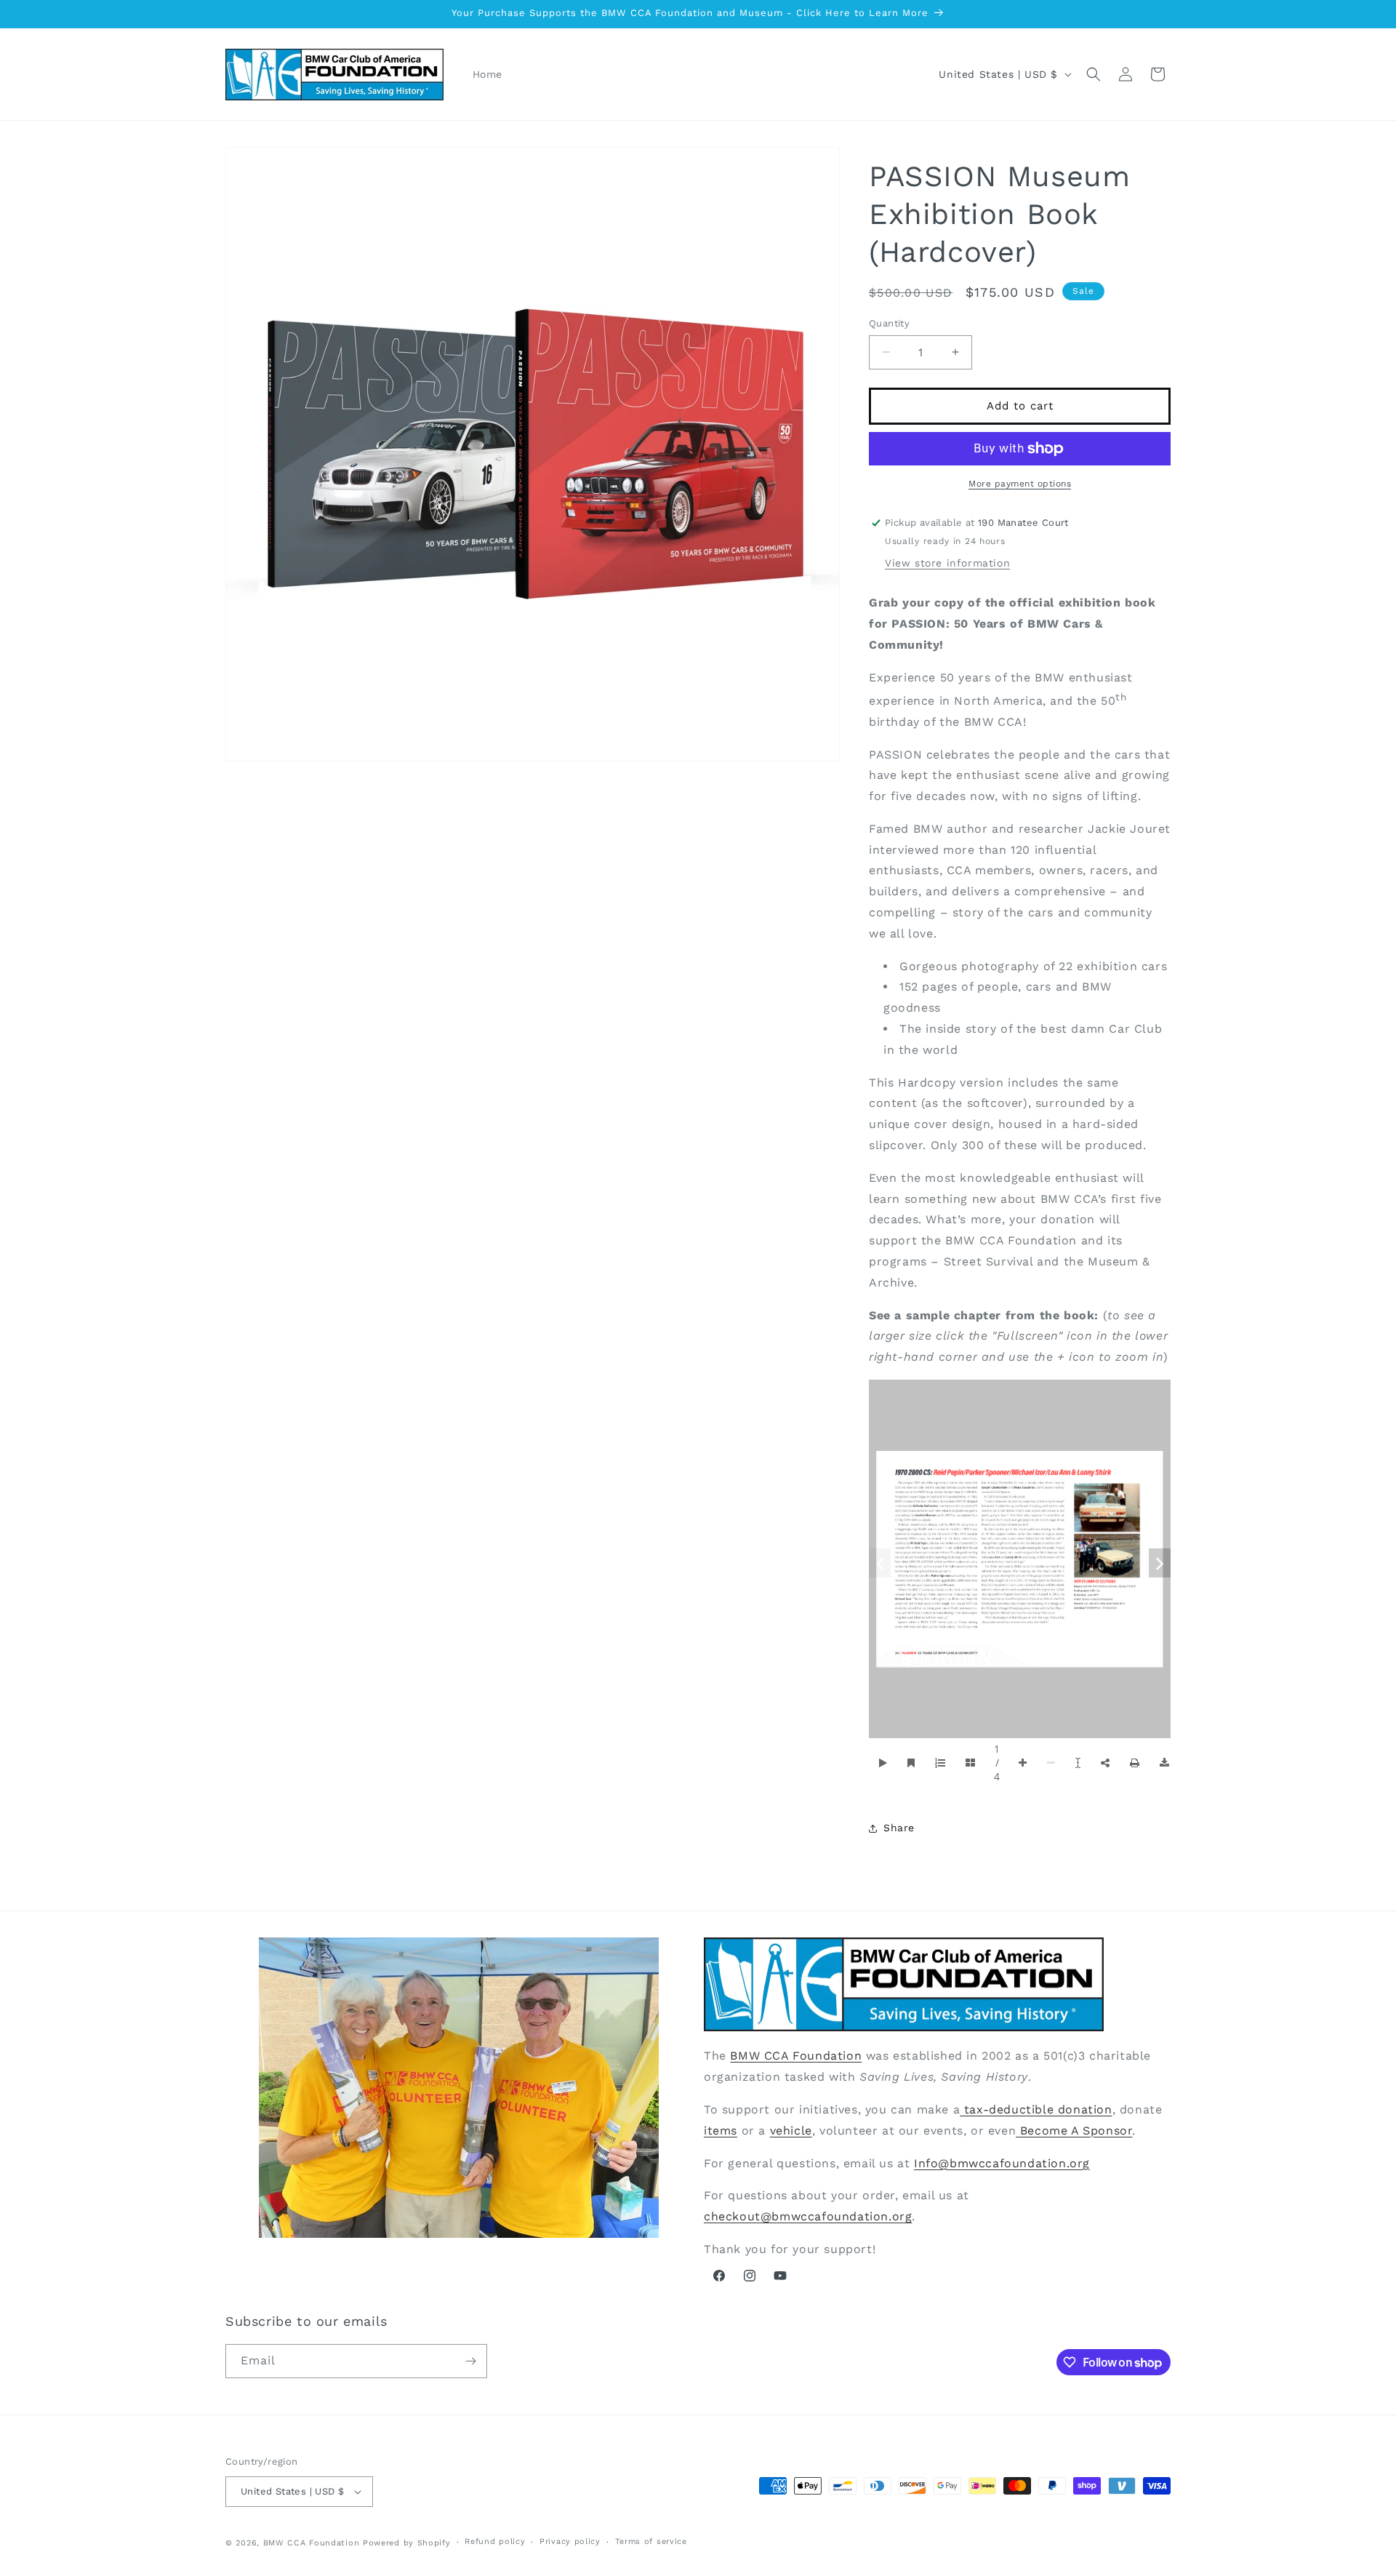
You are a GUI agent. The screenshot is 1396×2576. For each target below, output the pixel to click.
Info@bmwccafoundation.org (1002, 2163)
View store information (947, 563)
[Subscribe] (470, 2361)
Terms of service (651, 2541)
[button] (1094, 74)
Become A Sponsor (1074, 2131)
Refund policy (495, 2541)
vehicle (791, 2131)
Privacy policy (570, 2541)
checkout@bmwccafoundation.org (808, 2216)
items (721, 2131)
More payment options (1020, 484)
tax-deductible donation (1036, 2109)
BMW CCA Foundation (796, 2056)
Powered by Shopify (407, 2543)
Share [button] (899, 1828)
